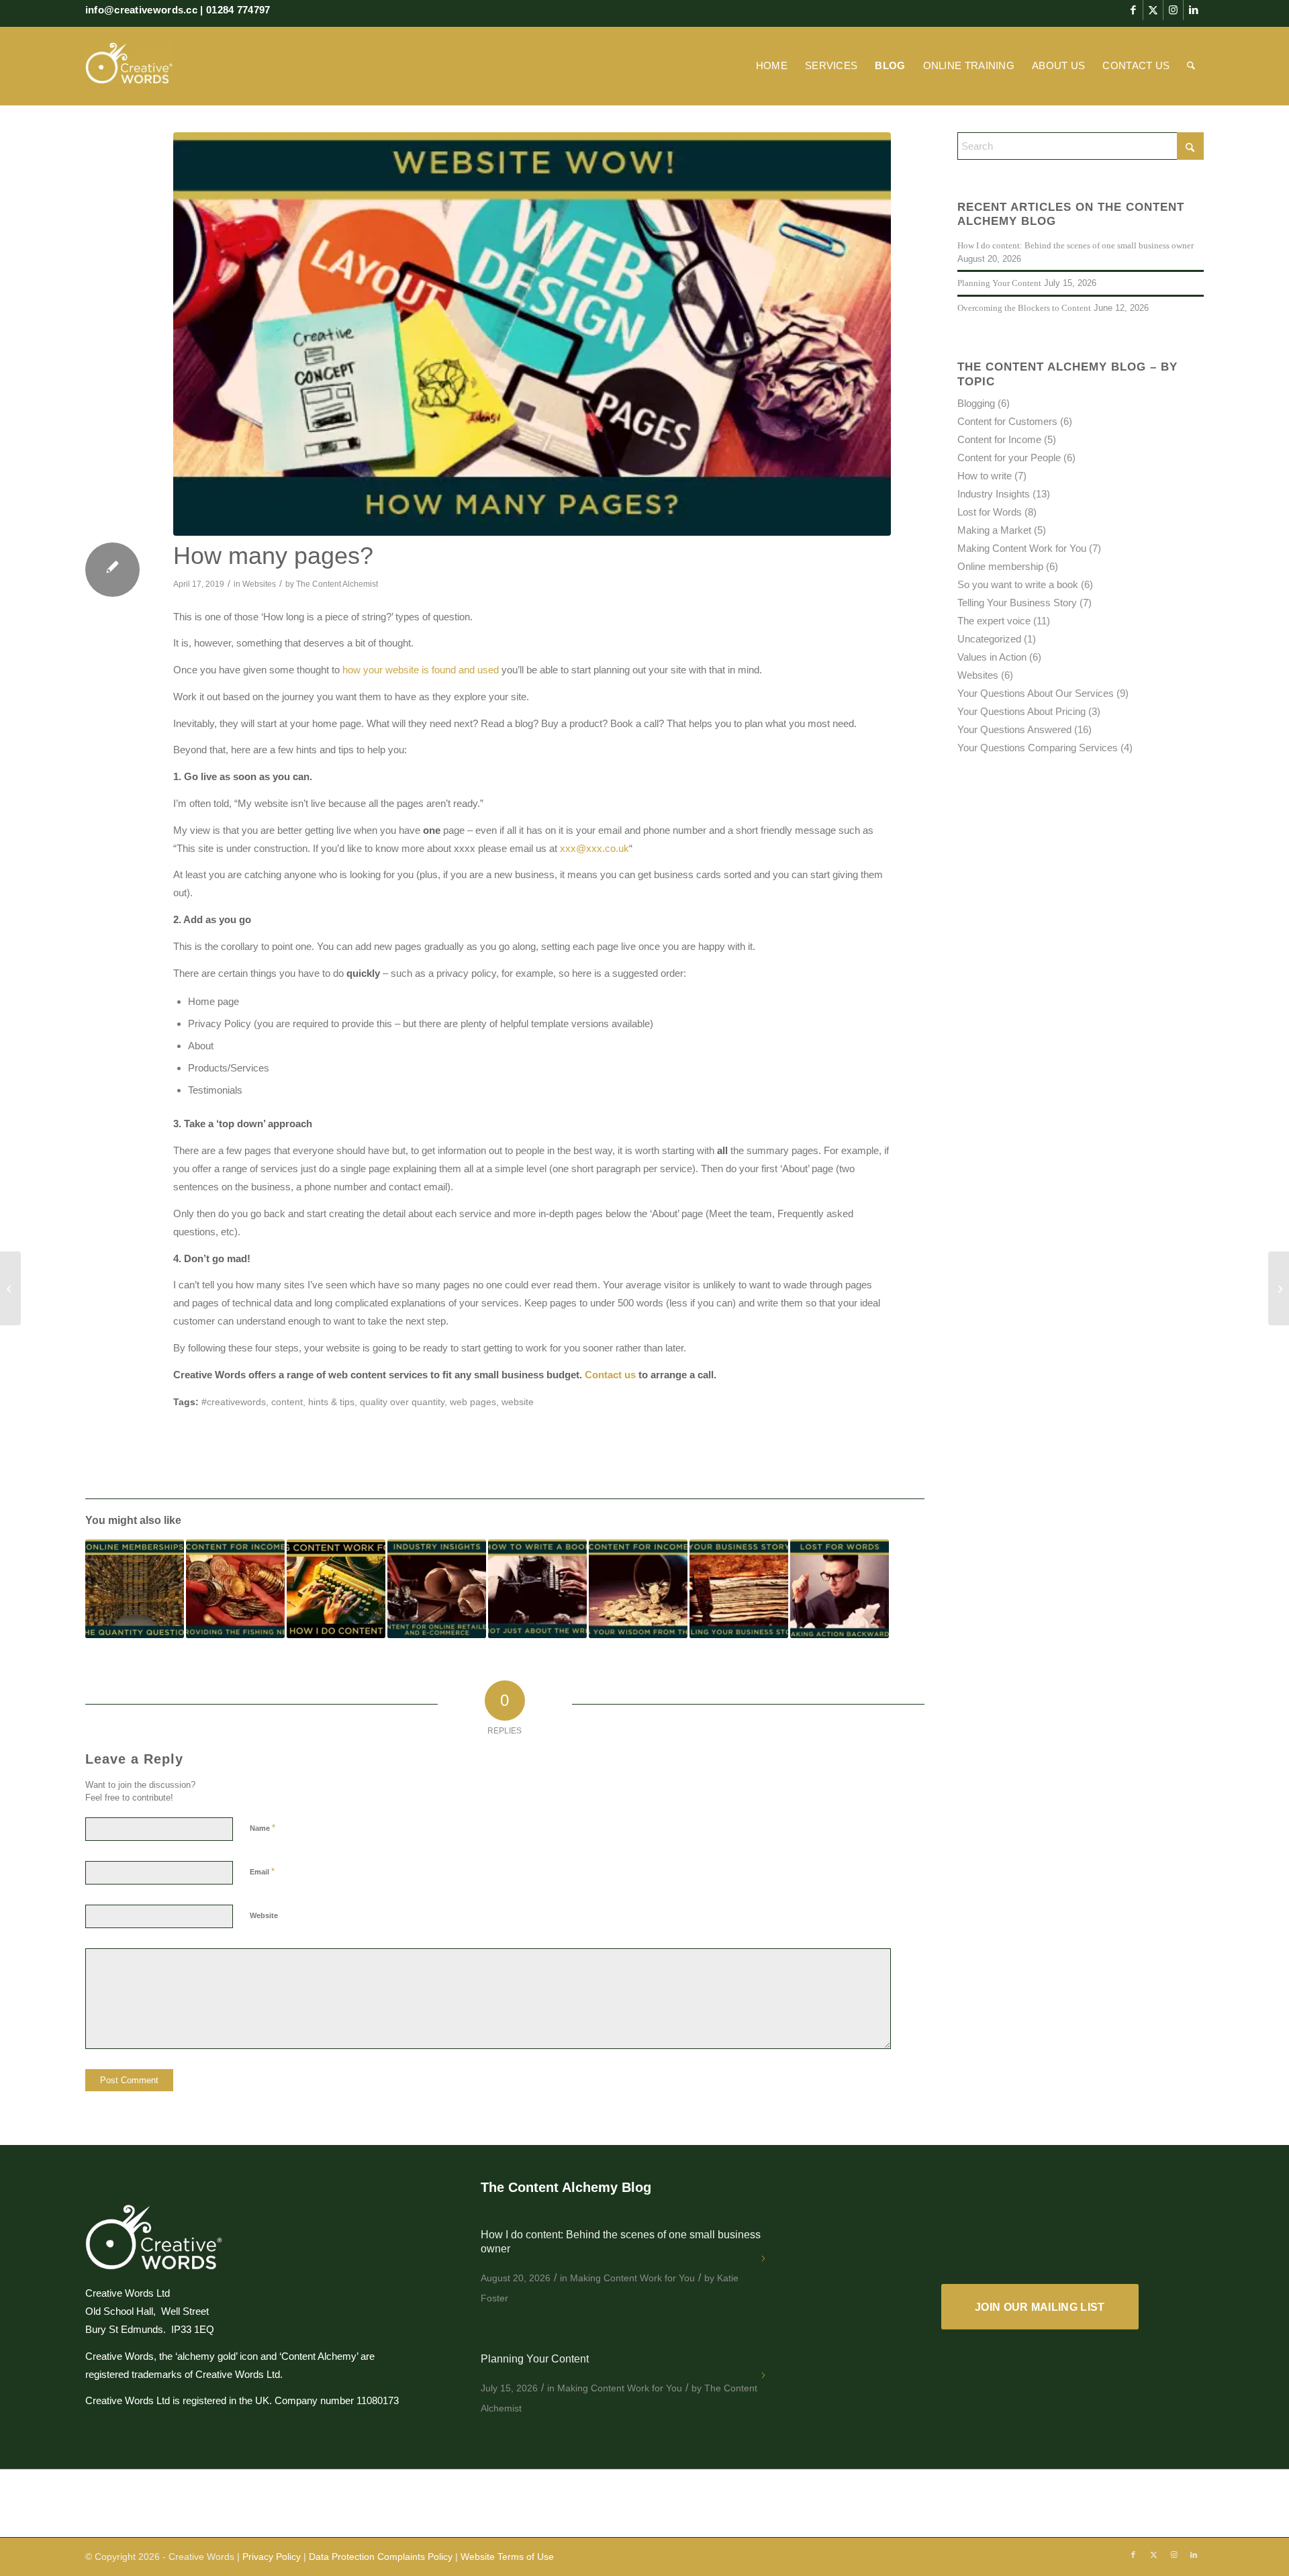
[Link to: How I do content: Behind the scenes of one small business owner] (336, 1589)
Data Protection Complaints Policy (381, 2557)
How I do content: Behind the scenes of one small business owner (1076, 246)
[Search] (1191, 66)
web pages (473, 1402)
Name (262, 1828)
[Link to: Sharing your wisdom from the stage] (638, 1589)
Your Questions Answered (1014, 729)
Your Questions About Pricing (1021, 711)
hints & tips (331, 1402)
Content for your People (1009, 458)
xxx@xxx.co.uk (594, 848)
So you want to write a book (1018, 584)
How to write (985, 476)
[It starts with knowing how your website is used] (10, 1288)
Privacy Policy (272, 2557)
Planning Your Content (999, 283)
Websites (259, 584)
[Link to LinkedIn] (1194, 10)
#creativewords (234, 1402)
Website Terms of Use (507, 2557)
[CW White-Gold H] (129, 66)
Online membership (1000, 566)
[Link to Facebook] (1133, 10)
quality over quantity (402, 1402)
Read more (765, 2264)
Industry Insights (994, 494)
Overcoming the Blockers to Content (1024, 308)
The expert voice (994, 621)
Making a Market (994, 530)
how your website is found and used (421, 670)
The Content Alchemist (337, 584)
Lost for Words (990, 512)
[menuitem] (772, 66)
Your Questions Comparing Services (1038, 748)
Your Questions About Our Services (1036, 693)
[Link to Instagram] (1173, 10)
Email (262, 1871)
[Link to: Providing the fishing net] (235, 1589)
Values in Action (992, 657)
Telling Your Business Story (1017, 603)
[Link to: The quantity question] (135, 1589)
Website (264, 1915)
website (518, 1402)
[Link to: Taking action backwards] (840, 1589)
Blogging (976, 403)
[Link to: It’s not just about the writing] (537, 1589)
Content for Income (999, 439)
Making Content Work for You (1022, 548)
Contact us (610, 1375)
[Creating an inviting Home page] (1279, 1288)
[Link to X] (1153, 10)
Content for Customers (1007, 421)
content (287, 1402)
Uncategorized (989, 639)
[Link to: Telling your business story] (739, 1589)
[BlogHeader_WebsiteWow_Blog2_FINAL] (532, 334)
